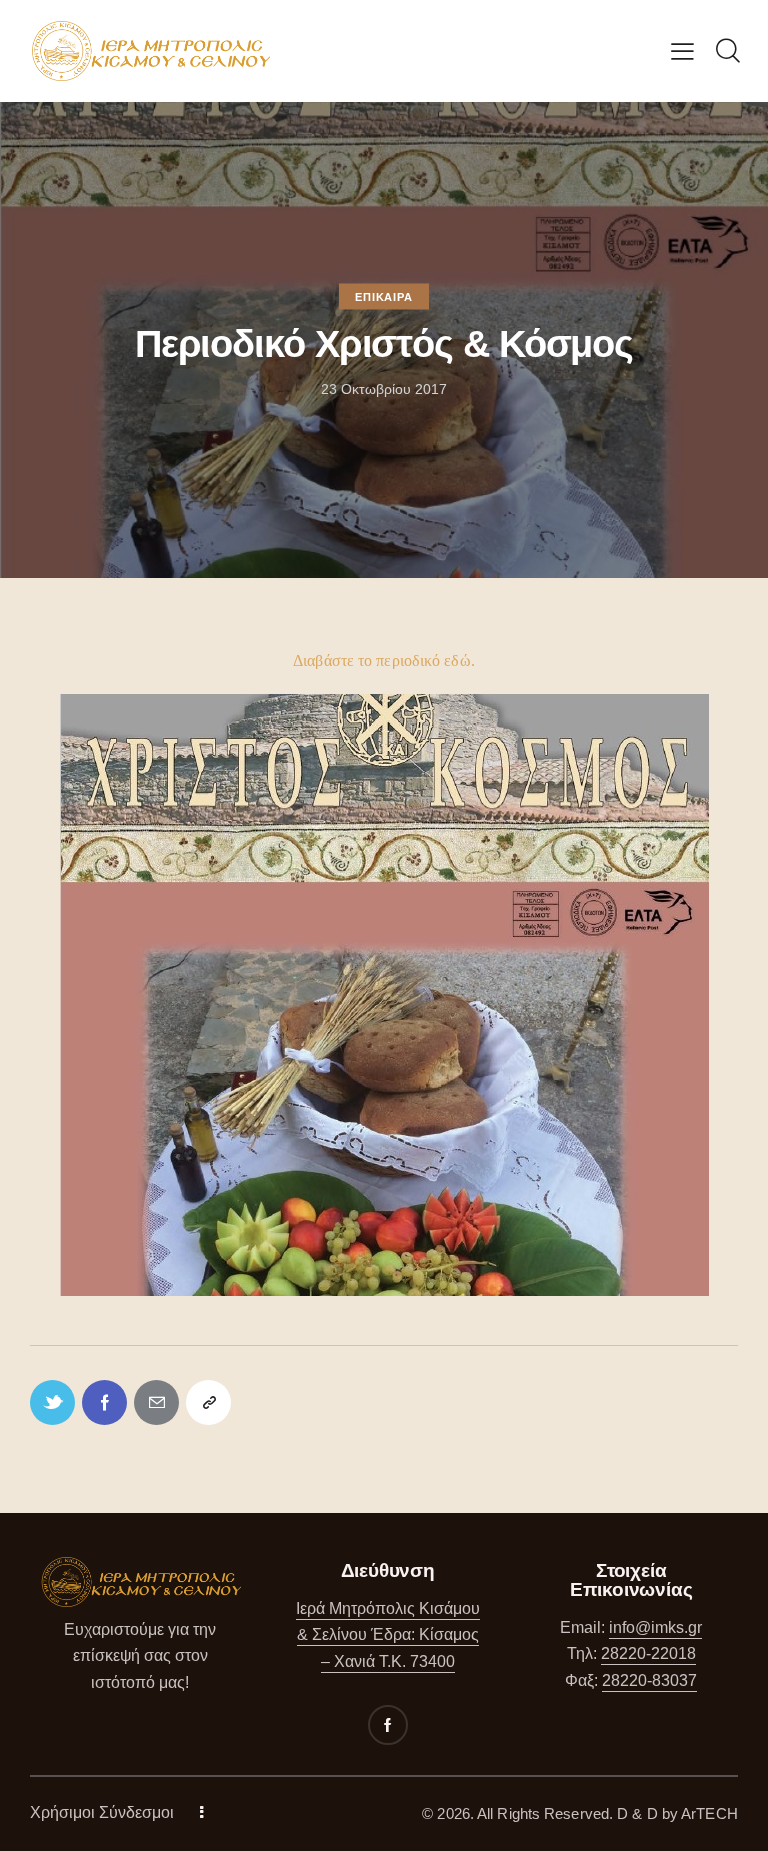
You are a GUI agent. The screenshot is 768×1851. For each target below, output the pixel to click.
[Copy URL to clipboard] (208, 1402)
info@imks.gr (655, 1627)
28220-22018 (648, 1653)
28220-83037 (649, 1680)
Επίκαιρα (383, 297)
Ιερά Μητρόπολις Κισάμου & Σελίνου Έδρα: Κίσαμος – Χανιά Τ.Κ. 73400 (388, 1635)
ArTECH (709, 1813)
